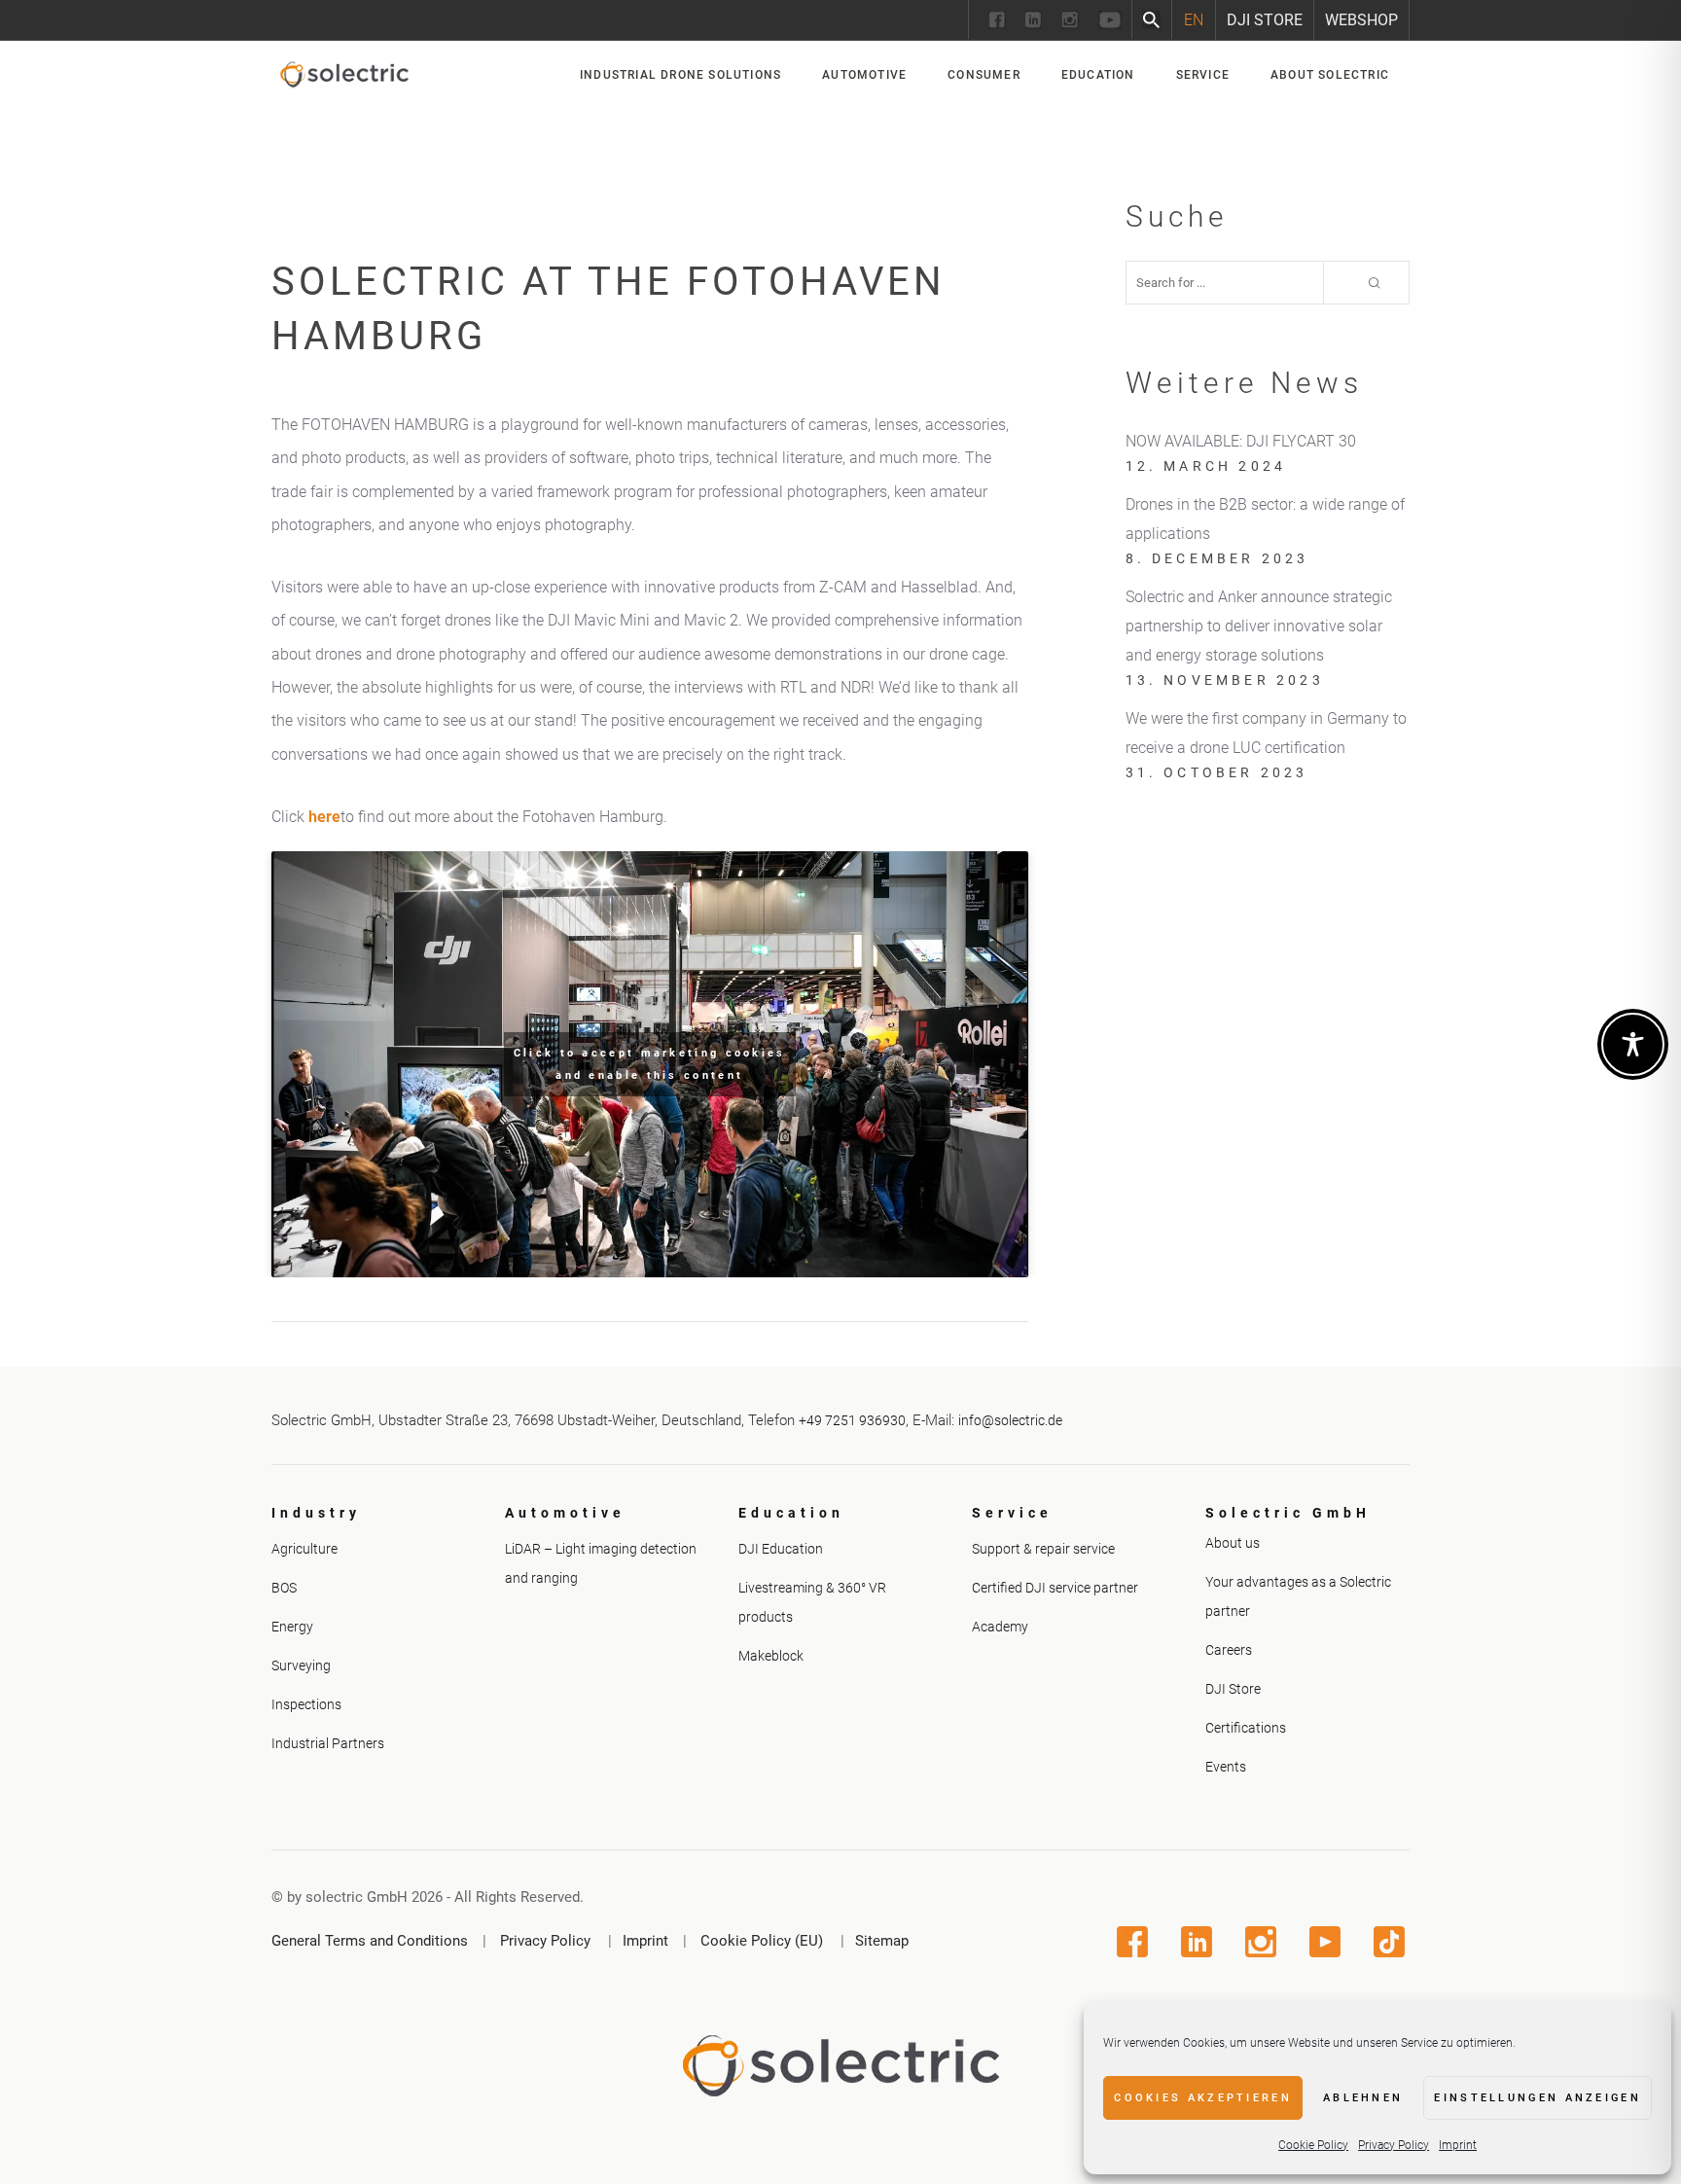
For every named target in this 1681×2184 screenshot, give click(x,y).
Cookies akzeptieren (1203, 2098)
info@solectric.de (1010, 1420)
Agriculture (304, 1549)
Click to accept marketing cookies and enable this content (650, 1064)
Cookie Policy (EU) (762, 1941)
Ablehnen (1363, 2098)
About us (1233, 1543)
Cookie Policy (1313, 2145)
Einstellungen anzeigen (1538, 2098)
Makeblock (771, 1656)
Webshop (1361, 20)
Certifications (1246, 1728)
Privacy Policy (1394, 2145)
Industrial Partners (328, 1743)
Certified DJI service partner (1055, 1588)
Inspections (306, 1704)
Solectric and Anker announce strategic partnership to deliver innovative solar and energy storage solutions (1259, 626)
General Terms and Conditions (370, 1941)
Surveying (301, 1665)
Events (1226, 1767)
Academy (1000, 1627)
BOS (284, 1588)
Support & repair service (1043, 1549)
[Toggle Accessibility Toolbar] (1633, 1044)
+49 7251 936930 (852, 1420)
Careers (1229, 1650)
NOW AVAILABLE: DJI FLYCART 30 (1241, 441)
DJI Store (1265, 20)
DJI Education (781, 1549)
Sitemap (882, 1941)
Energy (292, 1627)
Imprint (1458, 2145)
